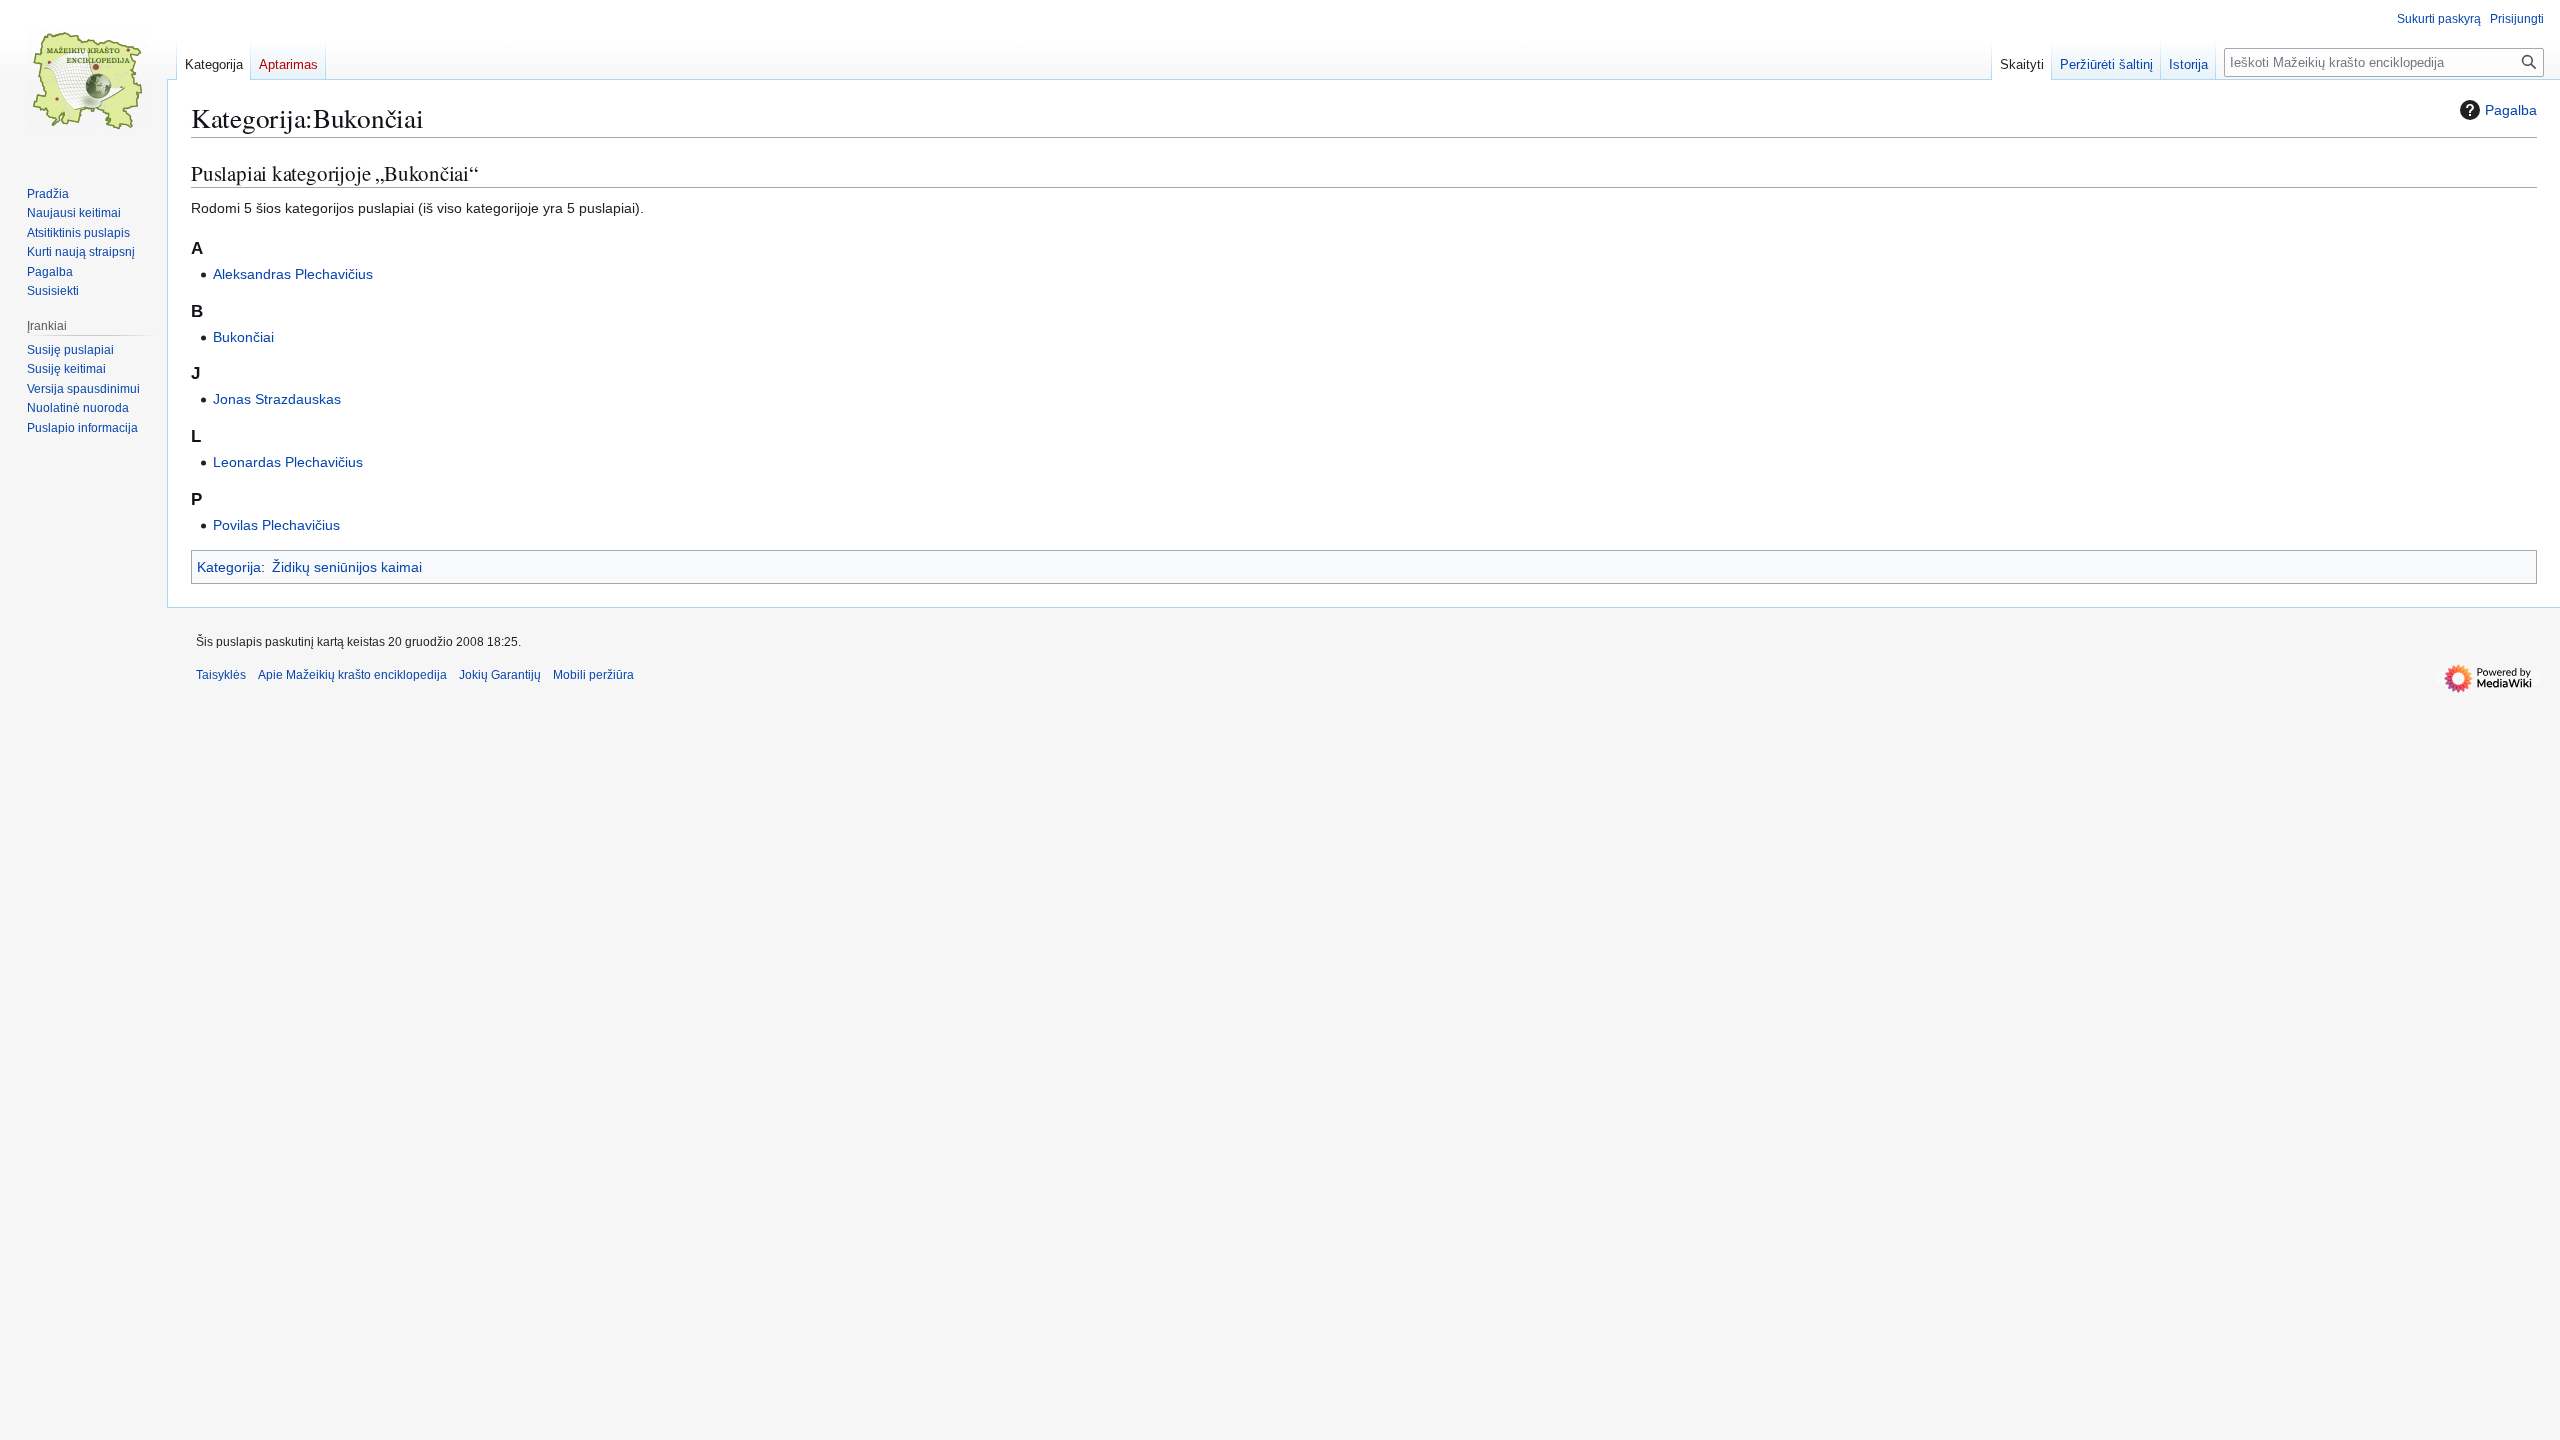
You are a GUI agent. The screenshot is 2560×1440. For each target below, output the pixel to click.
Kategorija (229, 567)
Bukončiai (243, 337)
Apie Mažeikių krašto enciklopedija (352, 675)
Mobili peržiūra (593, 675)
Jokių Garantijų (500, 675)
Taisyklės (221, 675)
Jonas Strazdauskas (277, 399)
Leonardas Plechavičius (288, 462)
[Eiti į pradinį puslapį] (88, 80)
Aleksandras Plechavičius (293, 274)
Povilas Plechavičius (276, 525)
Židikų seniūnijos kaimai (347, 567)
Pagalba (2511, 110)
